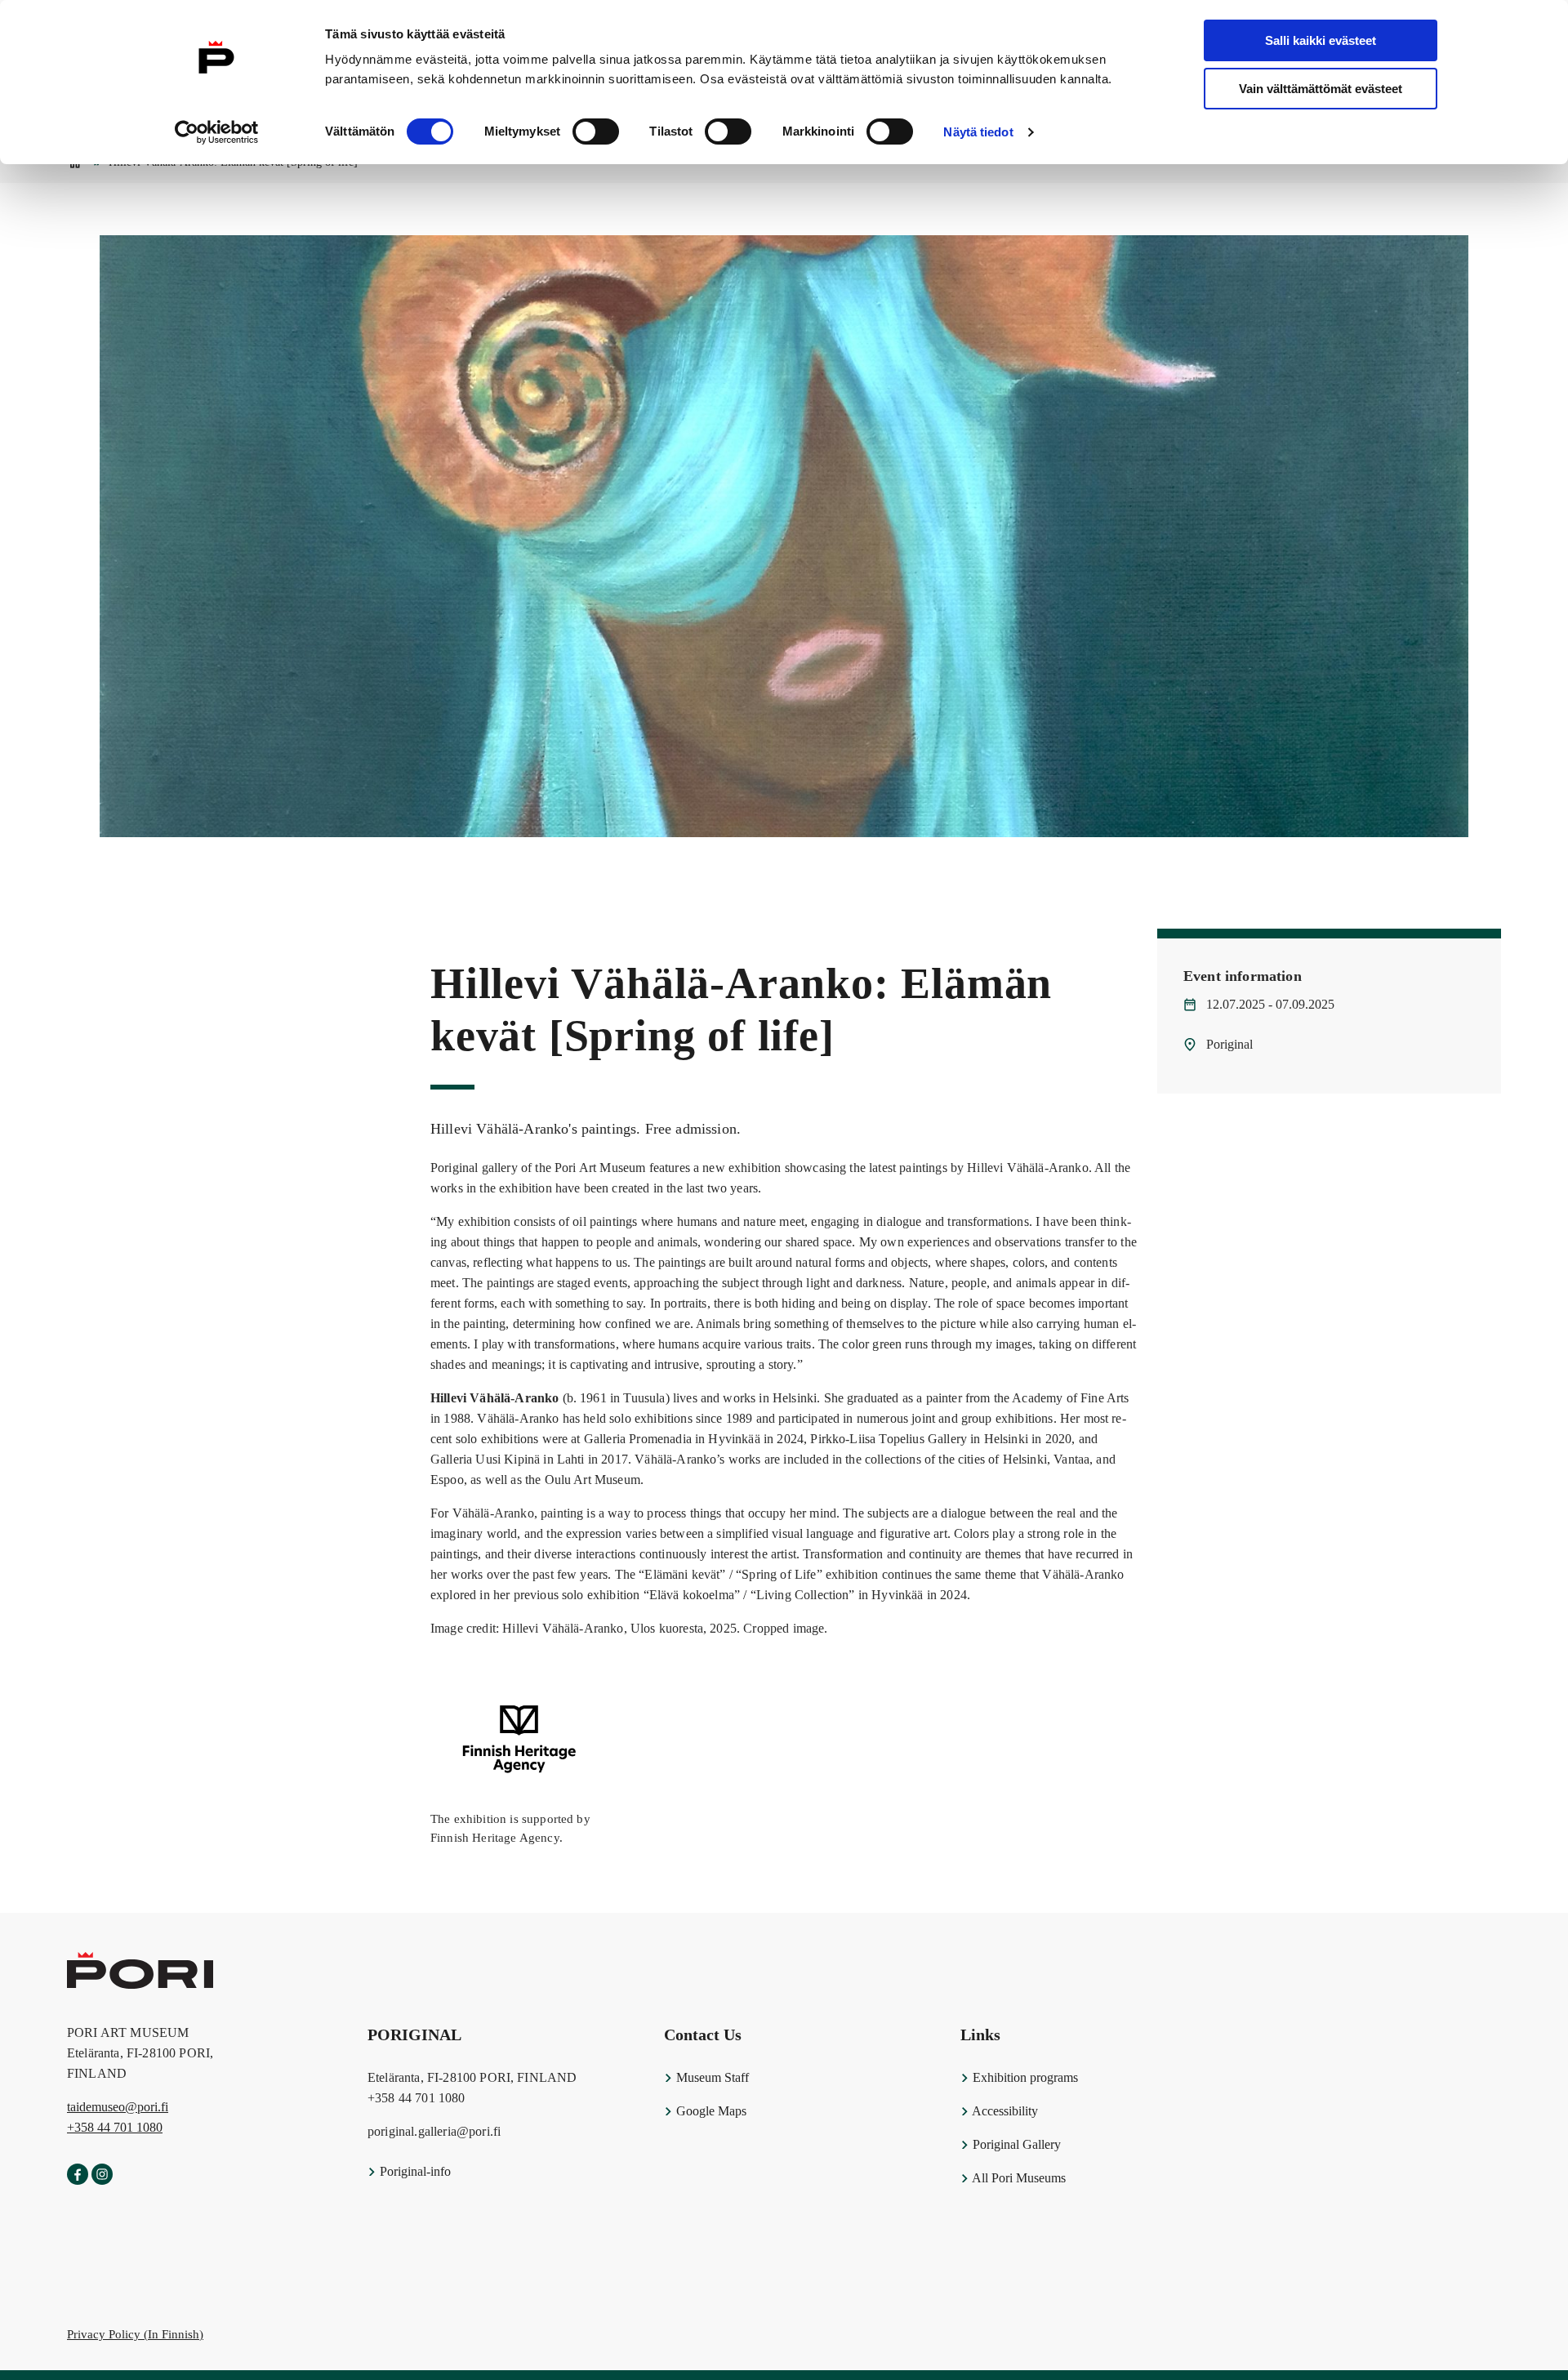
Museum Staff (711, 2077)
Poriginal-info (414, 2171)
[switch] (596, 131)
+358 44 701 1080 (115, 2127)
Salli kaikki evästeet (1321, 40)
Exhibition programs (1024, 2077)
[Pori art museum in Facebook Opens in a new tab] (78, 2175)
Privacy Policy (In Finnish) (135, 2334)
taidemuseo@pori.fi (118, 2107)
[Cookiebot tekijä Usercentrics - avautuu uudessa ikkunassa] (217, 132)
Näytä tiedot (978, 132)
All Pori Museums (1018, 2178)
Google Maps (710, 2111)
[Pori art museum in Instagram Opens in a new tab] (102, 2175)
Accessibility (1004, 2111)
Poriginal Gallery (1015, 2144)
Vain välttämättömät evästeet (1321, 89)
